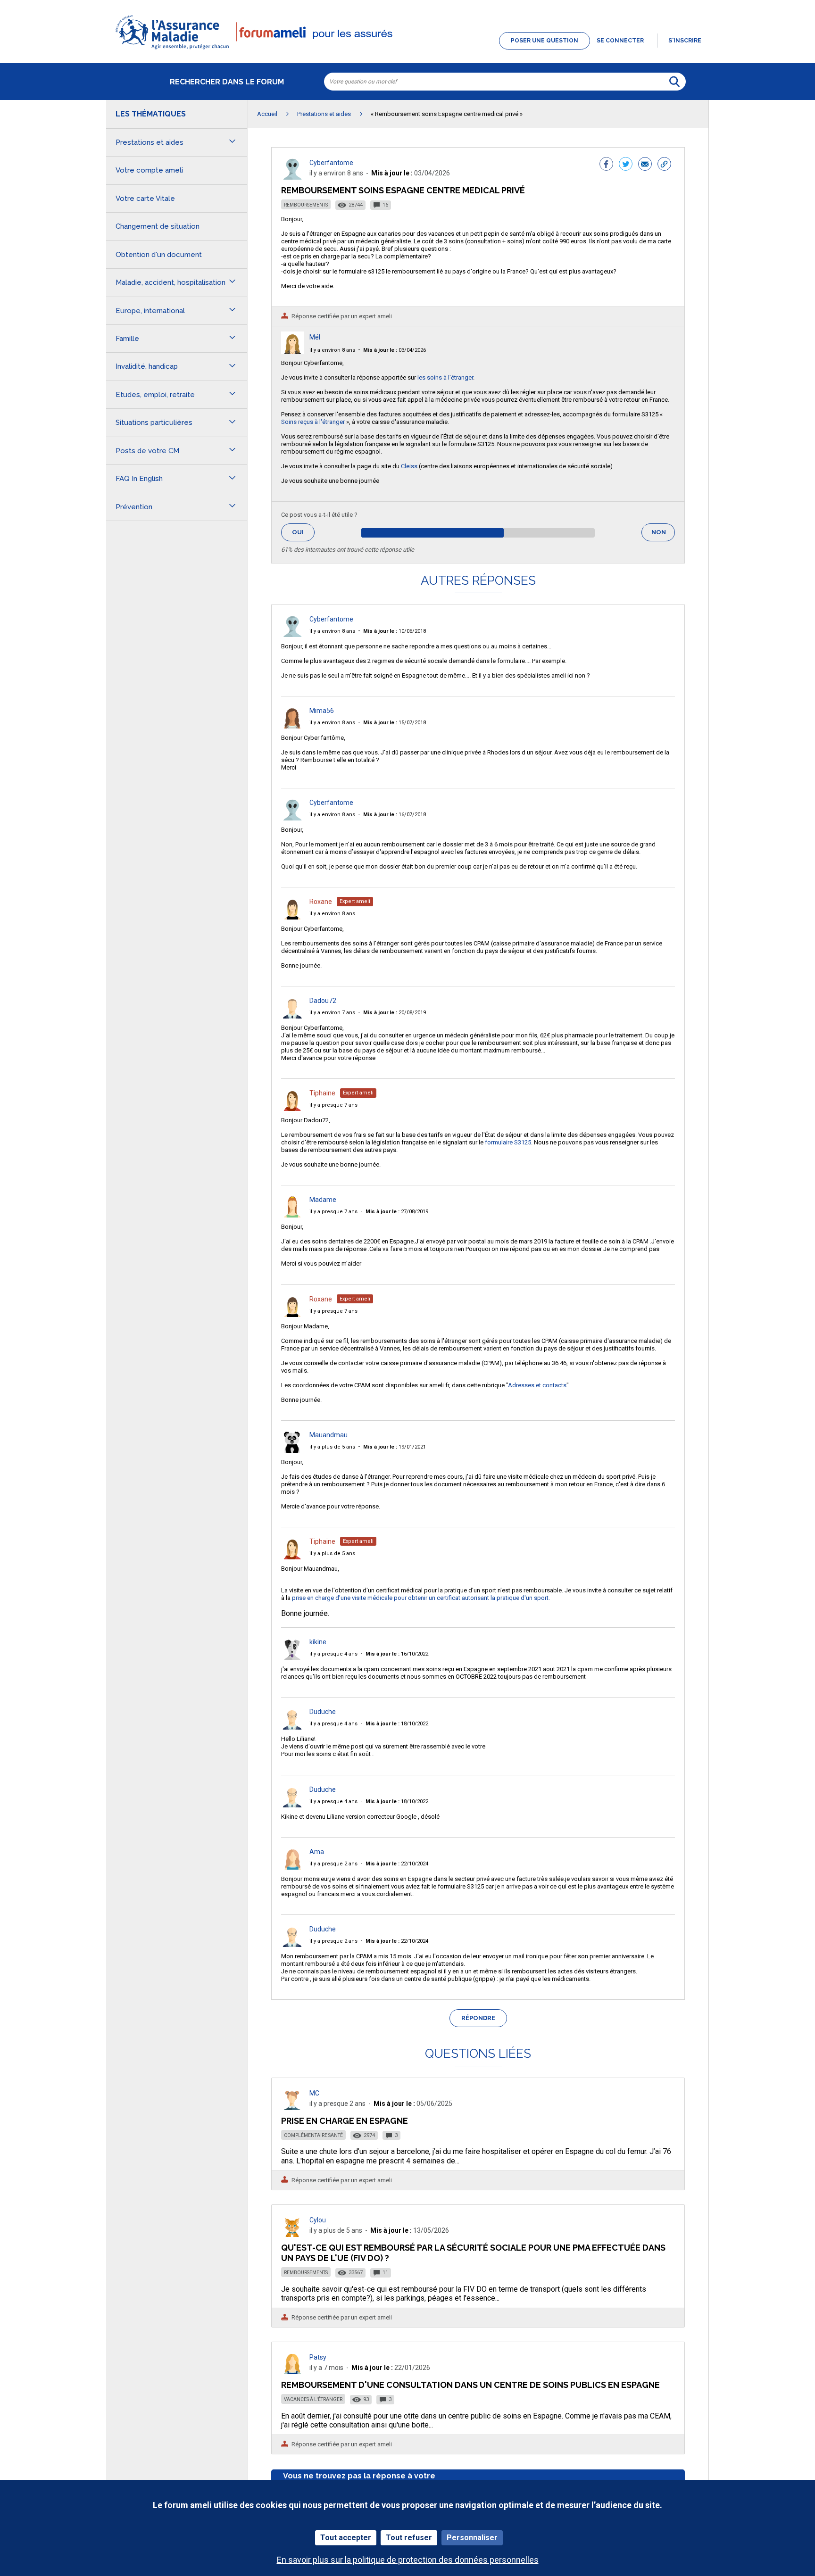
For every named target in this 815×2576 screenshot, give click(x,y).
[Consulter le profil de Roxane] (292, 917)
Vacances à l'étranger (313, 2399)
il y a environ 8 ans (332, 350)
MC (314, 2093)
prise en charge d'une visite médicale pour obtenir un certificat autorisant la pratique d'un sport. (421, 1598)
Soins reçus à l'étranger (313, 422)
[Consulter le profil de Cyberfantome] (292, 177)
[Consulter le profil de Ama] (292, 1867)
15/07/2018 (395, 723)
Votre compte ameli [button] (149, 170)
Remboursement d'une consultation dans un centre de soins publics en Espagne (470, 2385)
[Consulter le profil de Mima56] (292, 726)
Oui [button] (303, 532)
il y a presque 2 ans (333, 1864)
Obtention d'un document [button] (159, 255)
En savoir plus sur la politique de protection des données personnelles (408, 2560)
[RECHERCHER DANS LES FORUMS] (674, 82)
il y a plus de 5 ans (332, 1447)
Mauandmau (328, 1435)
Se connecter (620, 41)
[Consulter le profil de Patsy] (292, 2372)
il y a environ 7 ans (332, 1013)
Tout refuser (409, 2538)
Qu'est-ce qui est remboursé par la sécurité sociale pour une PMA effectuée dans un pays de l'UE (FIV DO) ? (473, 2253)
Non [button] (663, 535)
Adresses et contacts (537, 1385)
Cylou (318, 2220)
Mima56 (322, 711)
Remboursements (306, 205)
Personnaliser (472, 2538)
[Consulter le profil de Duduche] (292, 1727)
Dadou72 (323, 1001)
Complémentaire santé (313, 2135)
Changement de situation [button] (158, 226)
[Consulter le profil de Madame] (292, 1215)
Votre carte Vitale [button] (145, 199)
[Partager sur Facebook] (606, 165)
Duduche (323, 1712)
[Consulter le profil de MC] (292, 2108)
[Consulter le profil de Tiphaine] (292, 1108)
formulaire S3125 (507, 1142)
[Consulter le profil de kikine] (292, 1657)
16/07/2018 (395, 815)
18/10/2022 (397, 1724)
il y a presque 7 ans (333, 1105)
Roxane (321, 902)
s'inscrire (685, 41)
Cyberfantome (331, 163)
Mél (315, 337)
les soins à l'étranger (445, 377)
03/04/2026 (395, 350)
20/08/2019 (395, 1013)
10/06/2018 (395, 631)
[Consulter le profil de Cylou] (292, 2234)
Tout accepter (346, 2538)
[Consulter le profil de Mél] (292, 352)
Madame (323, 1200)
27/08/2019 (397, 1212)
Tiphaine (322, 1093)
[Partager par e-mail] (645, 165)
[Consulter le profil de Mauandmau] (292, 1450)
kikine (318, 1642)
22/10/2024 (397, 1864)
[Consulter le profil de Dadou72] (292, 1016)
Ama (317, 1852)
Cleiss (409, 466)
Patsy (318, 2357)
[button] (407, 50)
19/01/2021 (395, 1447)
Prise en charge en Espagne (345, 2121)
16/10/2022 (397, 1654)
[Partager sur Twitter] (626, 165)
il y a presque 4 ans (333, 1654)
